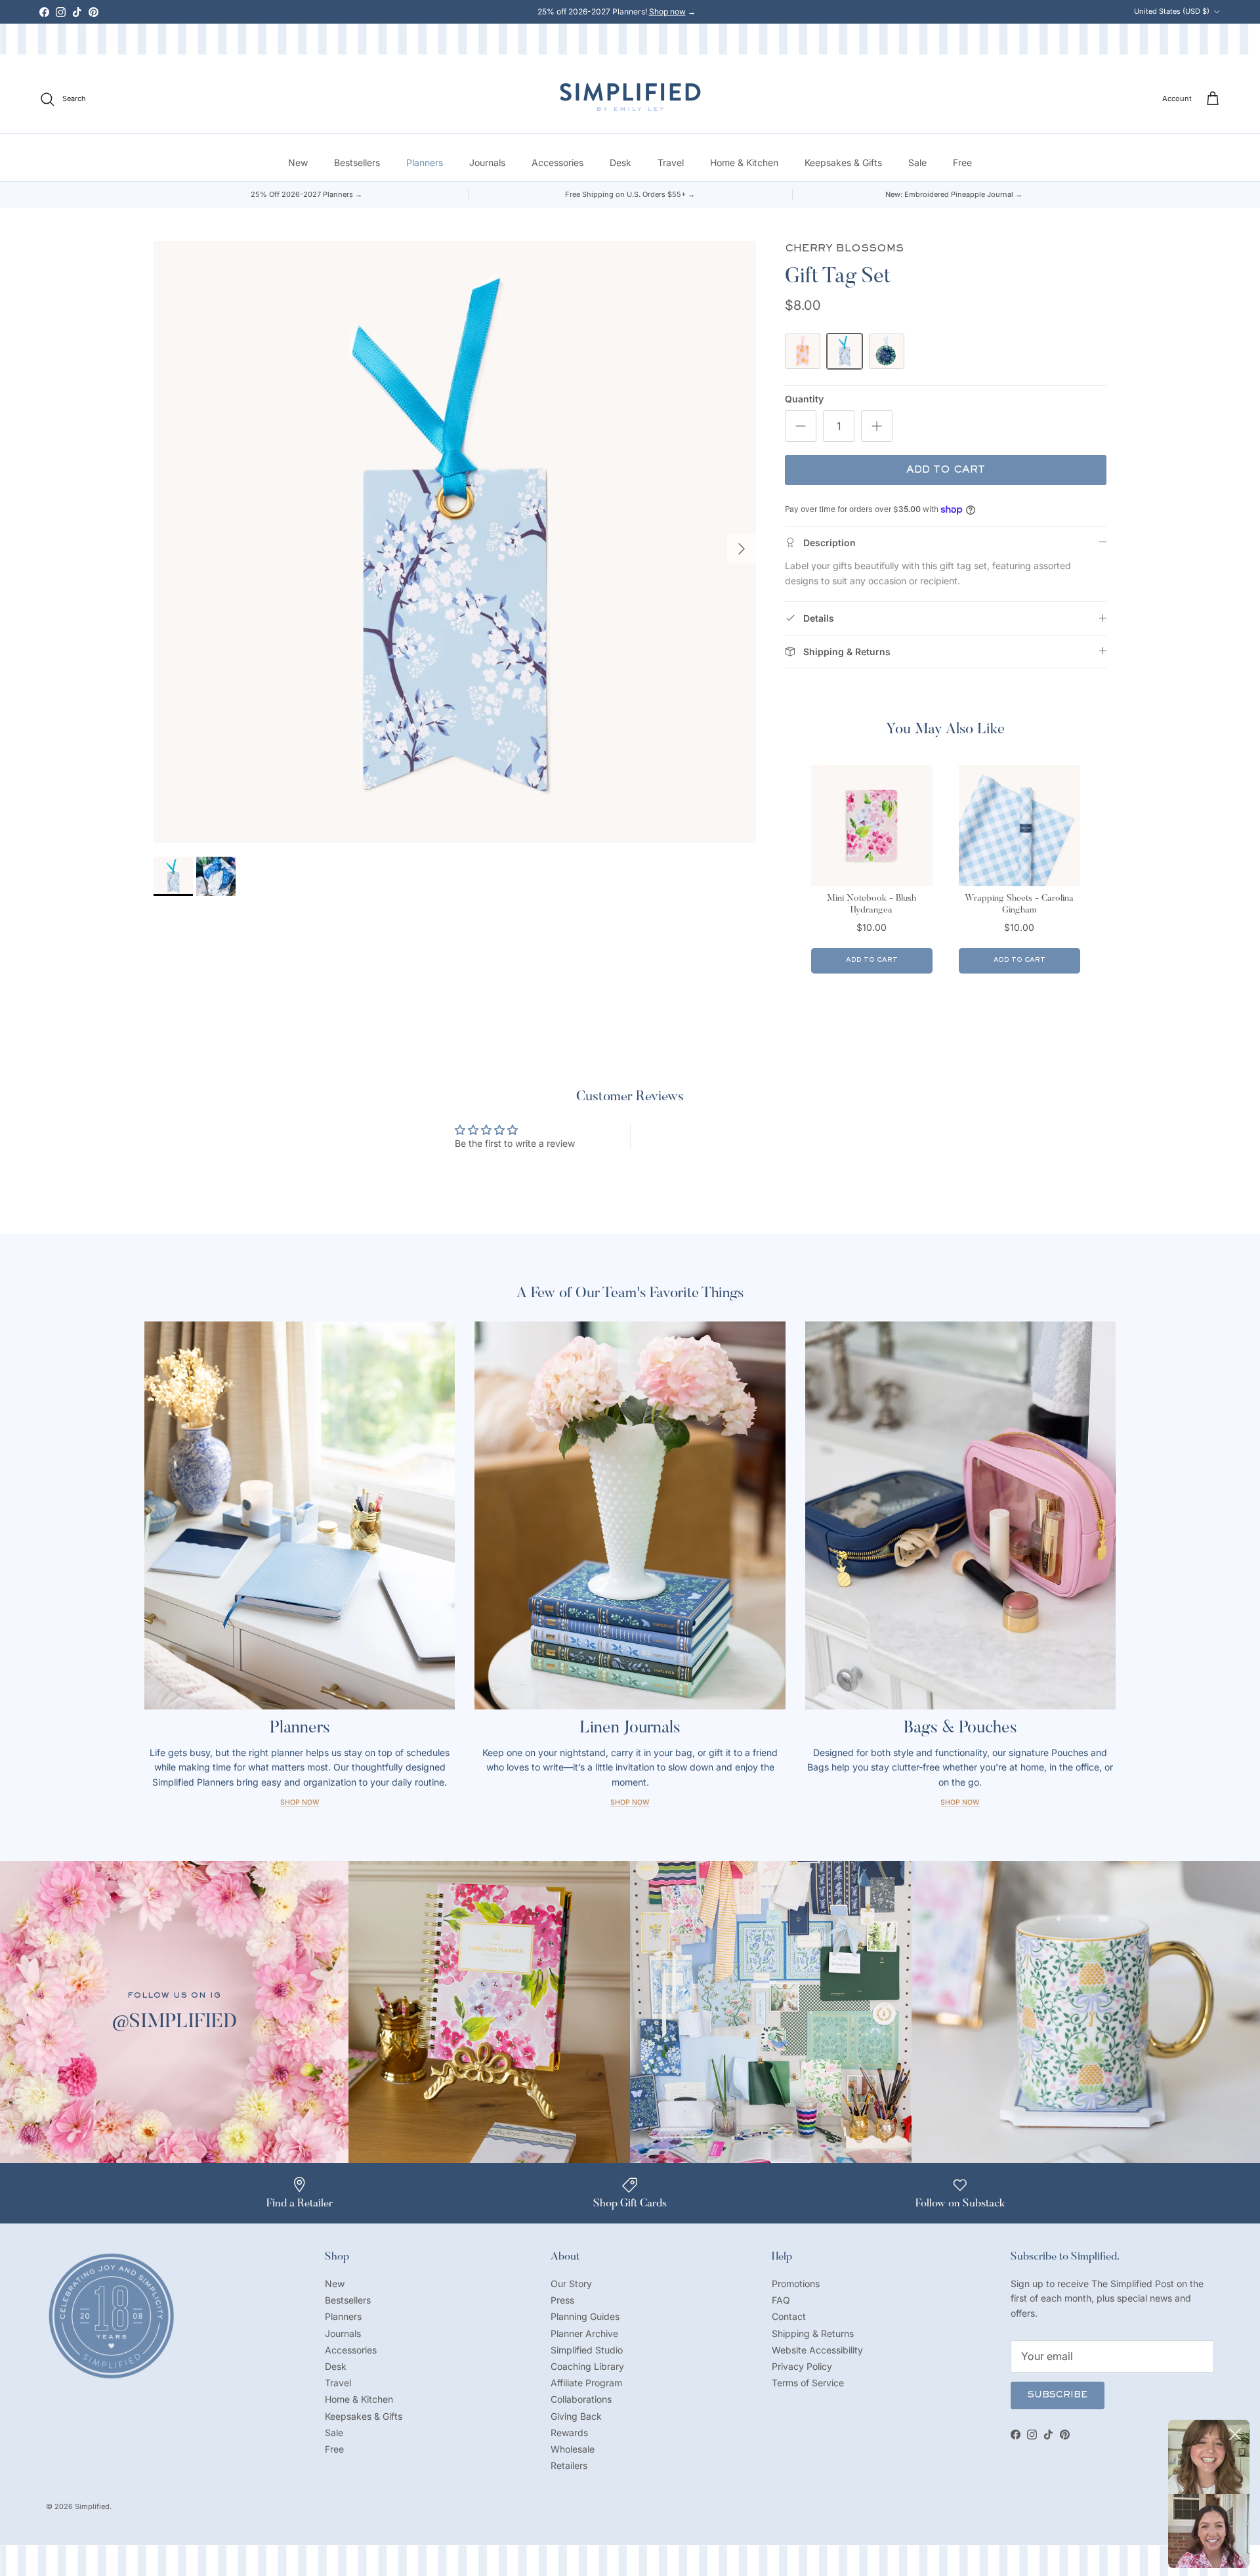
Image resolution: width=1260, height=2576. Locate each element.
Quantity (804, 399)
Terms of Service (808, 2383)
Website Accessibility (817, 2350)
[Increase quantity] (877, 426)
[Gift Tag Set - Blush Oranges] (803, 351)
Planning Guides (585, 2316)
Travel (671, 162)
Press (562, 2300)
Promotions (796, 2284)
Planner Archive (584, 2333)
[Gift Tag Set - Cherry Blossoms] (845, 351)
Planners (425, 162)
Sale (917, 162)
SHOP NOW (960, 1802)
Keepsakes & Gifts (843, 162)
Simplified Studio (587, 2350)
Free (962, 162)
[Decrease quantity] (801, 426)
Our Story (571, 2284)
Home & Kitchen (744, 162)
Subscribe (1058, 2395)
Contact (789, 2316)
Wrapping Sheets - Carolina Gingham (1019, 905)
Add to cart (946, 470)
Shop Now (300, 1802)
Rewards (569, 2433)
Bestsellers (357, 162)
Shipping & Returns (813, 2333)
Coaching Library (587, 2366)
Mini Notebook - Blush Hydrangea (871, 905)
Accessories (557, 162)
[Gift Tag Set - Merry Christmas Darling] (887, 351)
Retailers (569, 2465)
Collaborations (581, 2399)
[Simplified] (630, 97)
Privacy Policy (802, 2366)
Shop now (667, 11)
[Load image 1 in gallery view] (455, 542)
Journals (487, 162)
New (298, 162)
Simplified (92, 2506)
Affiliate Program (586, 2383)
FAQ (781, 2300)
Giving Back (576, 2416)
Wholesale (573, 2449)
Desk (620, 162)
